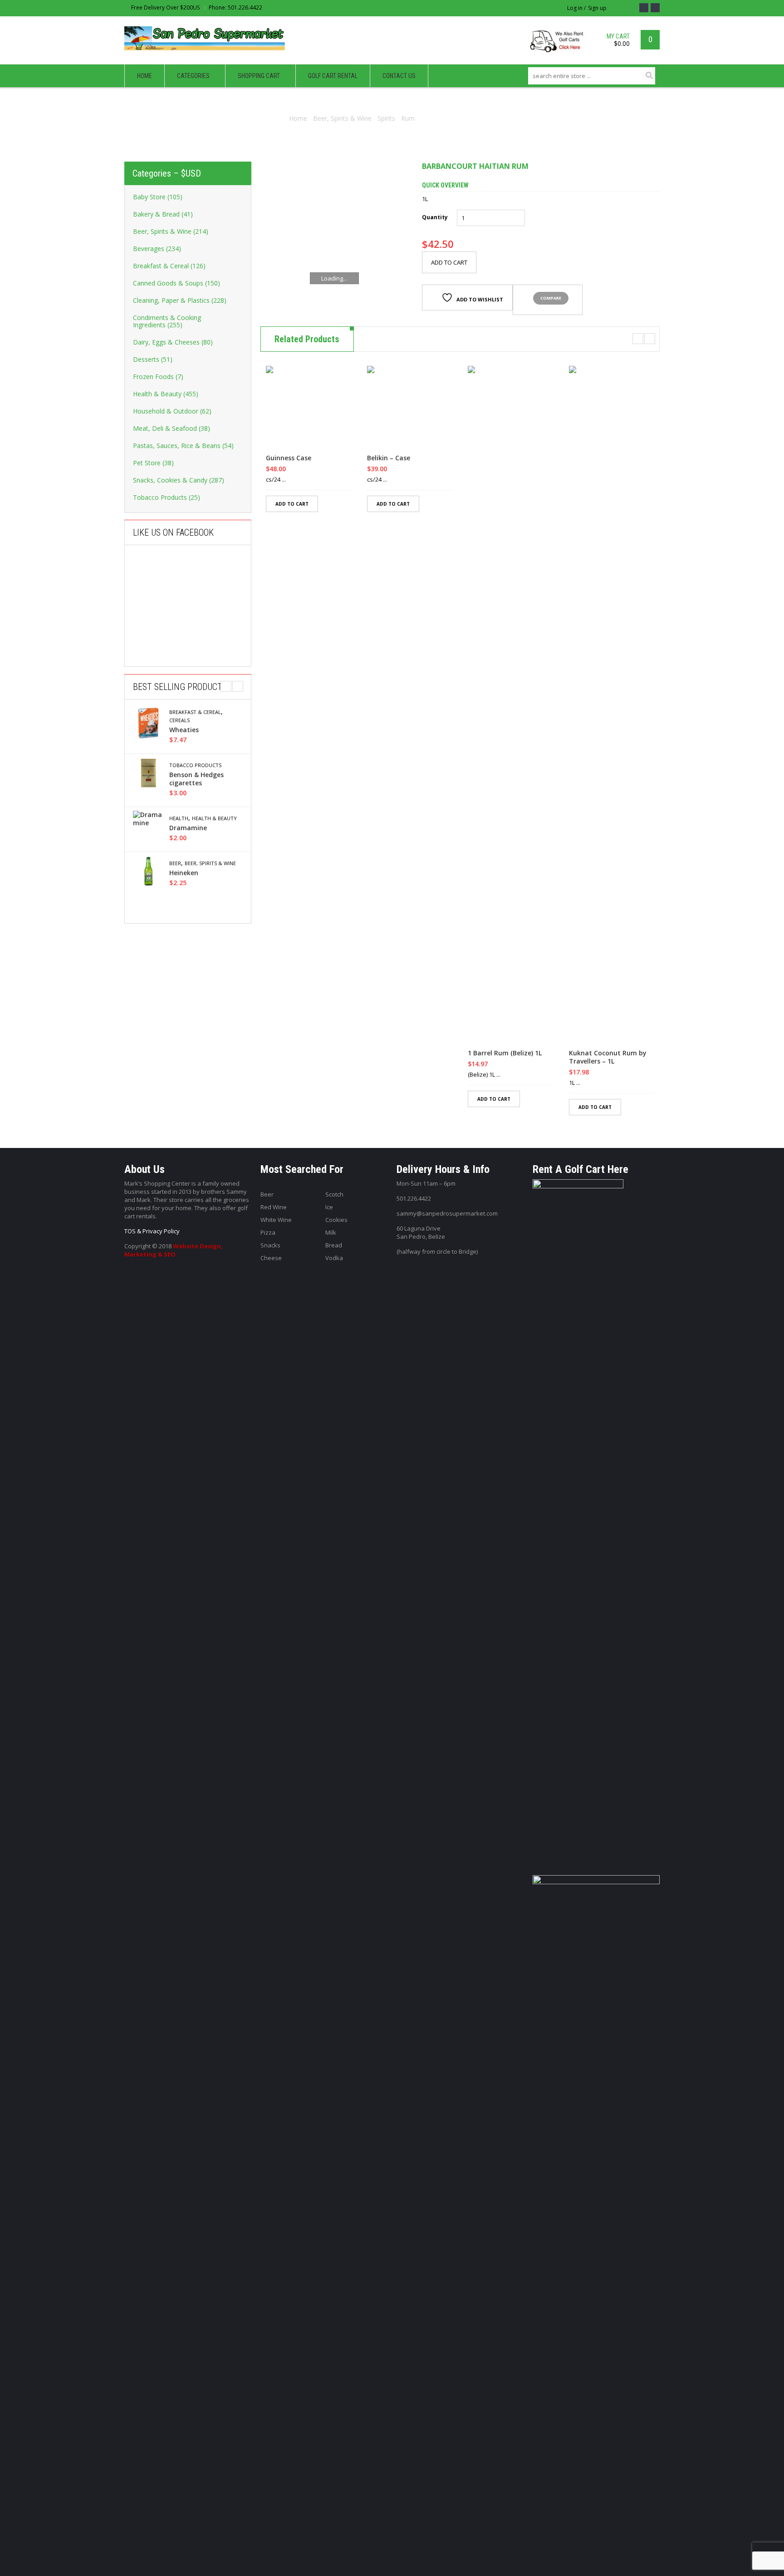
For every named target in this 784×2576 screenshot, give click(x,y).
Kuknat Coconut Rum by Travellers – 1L (608, 1057)
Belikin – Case (389, 458)
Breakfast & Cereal (195, 712)
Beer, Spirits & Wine (342, 118)
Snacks (270, 1245)
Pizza (268, 1232)
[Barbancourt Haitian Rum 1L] (334, 236)
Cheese (271, 1258)
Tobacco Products (195, 765)
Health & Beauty (214, 818)
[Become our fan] (644, 8)
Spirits (386, 118)
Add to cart (449, 262)
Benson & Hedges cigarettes (196, 779)
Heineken (184, 873)
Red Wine (274, 1207)
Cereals (179, 720)
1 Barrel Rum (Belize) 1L (505, 1053)
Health (179, 818)
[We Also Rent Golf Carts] (560, 45)
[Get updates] (655, 8)
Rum (408, 118)
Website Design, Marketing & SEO (174, 1250)
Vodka (334, 1258)
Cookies (336, 1220)
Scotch (334, 1194)
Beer (175, 863)
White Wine (276, 1220)
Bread (334, 1245)
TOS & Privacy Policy (152, 1231)
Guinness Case (289, 458)
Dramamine (188, 828)
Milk (331, 1232)
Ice (329, 1207)
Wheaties (184, 730)
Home (298, 118)
